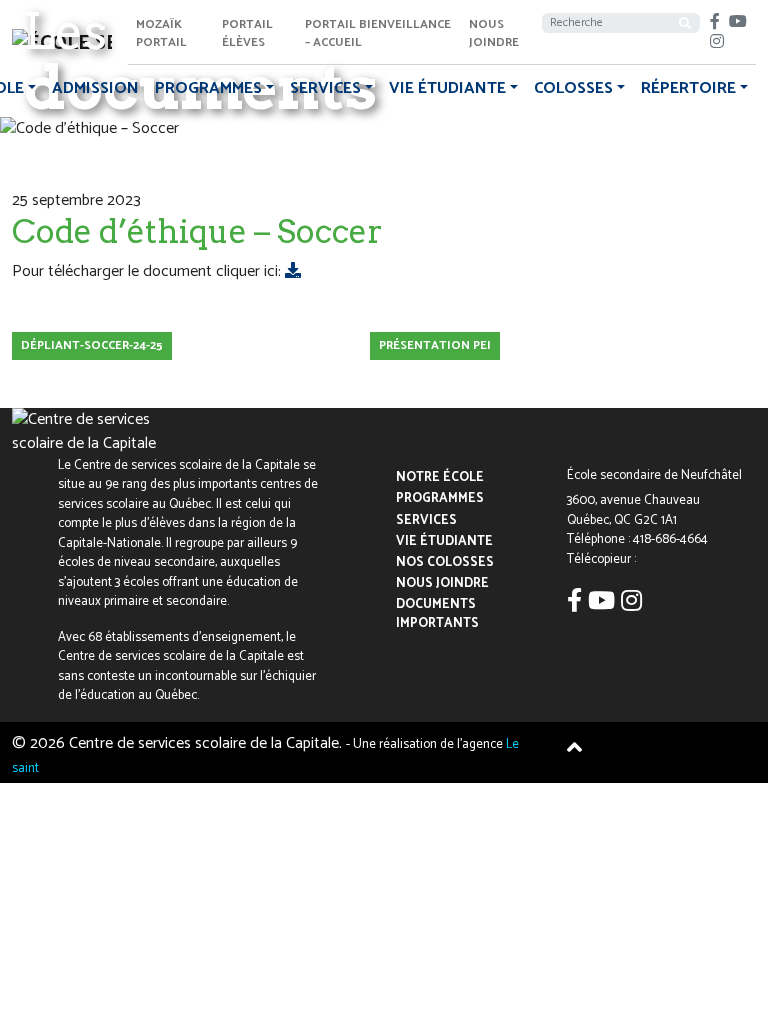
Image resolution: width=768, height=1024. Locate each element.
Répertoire (688, 88)
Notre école (440, 478)
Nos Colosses (445, 562)
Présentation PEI (435, 345)
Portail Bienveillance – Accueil (378, 33)
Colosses (573, 88)
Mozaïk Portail (161, 33)
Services (325, 88)
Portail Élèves (247, 33)
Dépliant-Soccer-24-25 (92, 345)
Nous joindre (494, 33)
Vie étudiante (447, 88)
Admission (95, 88)
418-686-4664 (670, 539)
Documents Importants (437, 614)
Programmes (208, 88)
